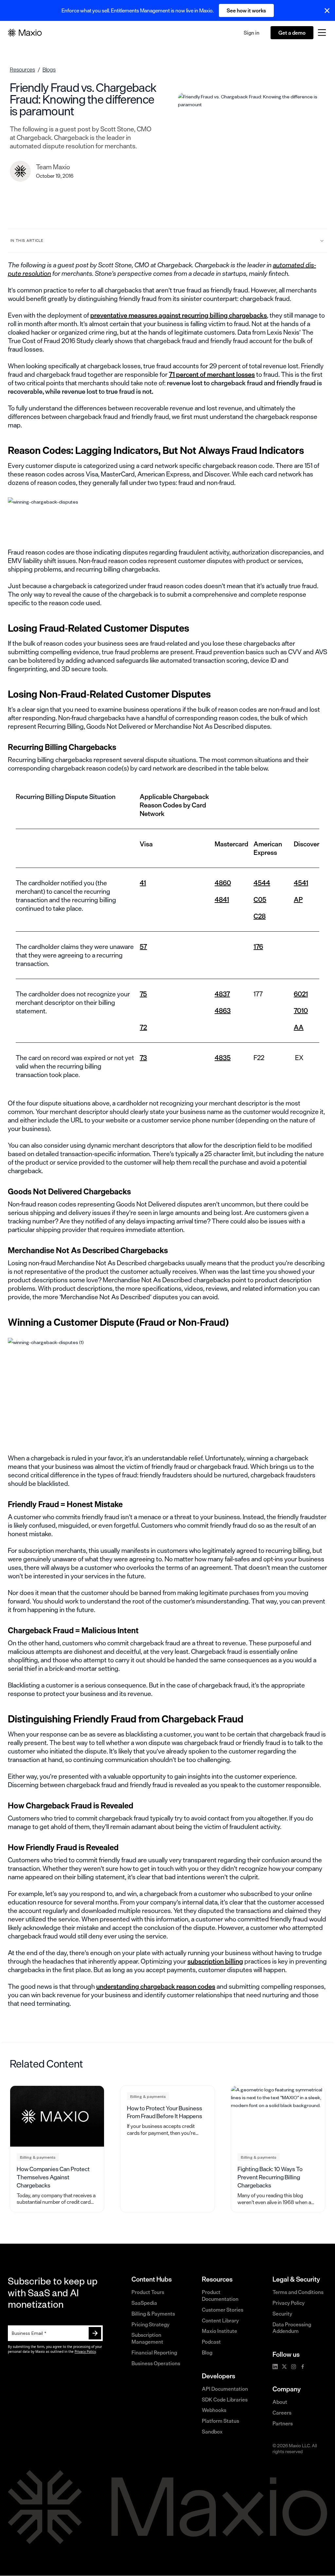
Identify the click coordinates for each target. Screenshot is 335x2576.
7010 (301, 1011)
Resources (22, 69)
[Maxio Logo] (25, 33)
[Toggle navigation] (322, 33)
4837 (222, 994)
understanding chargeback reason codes (156, 1986)
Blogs (49, 69)
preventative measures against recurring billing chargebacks (179, 315)
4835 (223, 1058)
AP (298, 899)
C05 (260, 899)
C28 (260, 916)
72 (143, 1027)
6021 (301, 994)
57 (143, 947)
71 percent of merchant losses (212, 374)
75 (143, 994)
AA (299, 1027)
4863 (223, 1011)
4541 (301, 883)
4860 (223, 883)
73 (143, 1058)
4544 (262, 883)
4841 (222, 899)
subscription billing (215, 1961)
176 (258, 947)
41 (143, 883)
